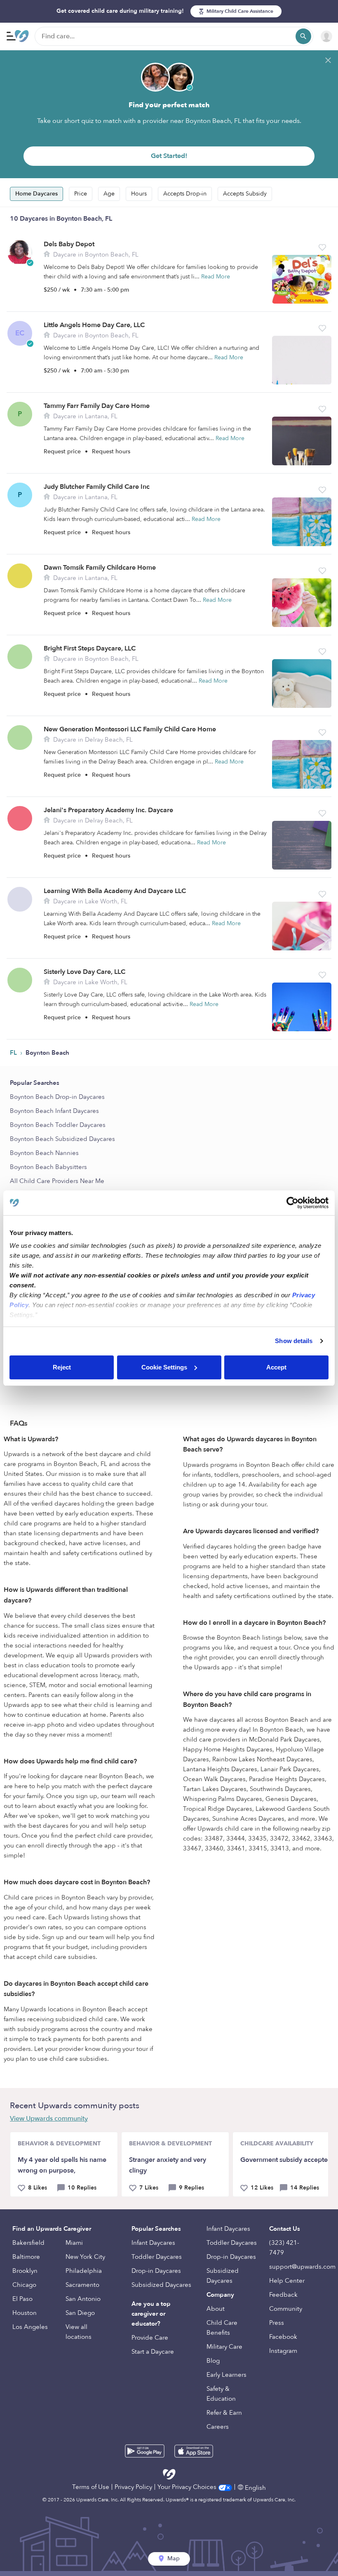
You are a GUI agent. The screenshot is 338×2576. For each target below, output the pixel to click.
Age (109, 194)
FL (14, 1053)
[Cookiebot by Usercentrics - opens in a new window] (292, 1203)
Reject (62, 1367)
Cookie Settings (164, 1367)
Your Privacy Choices (188, 2487)
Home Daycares (36, 194)
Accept (276, 1367)
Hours (139, 194)
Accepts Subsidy (245, 194)
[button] (322, 247)
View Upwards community (49, 2119)
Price (81, 194)
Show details (294, 1341)
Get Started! (169, 156)
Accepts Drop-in (185, 194)
